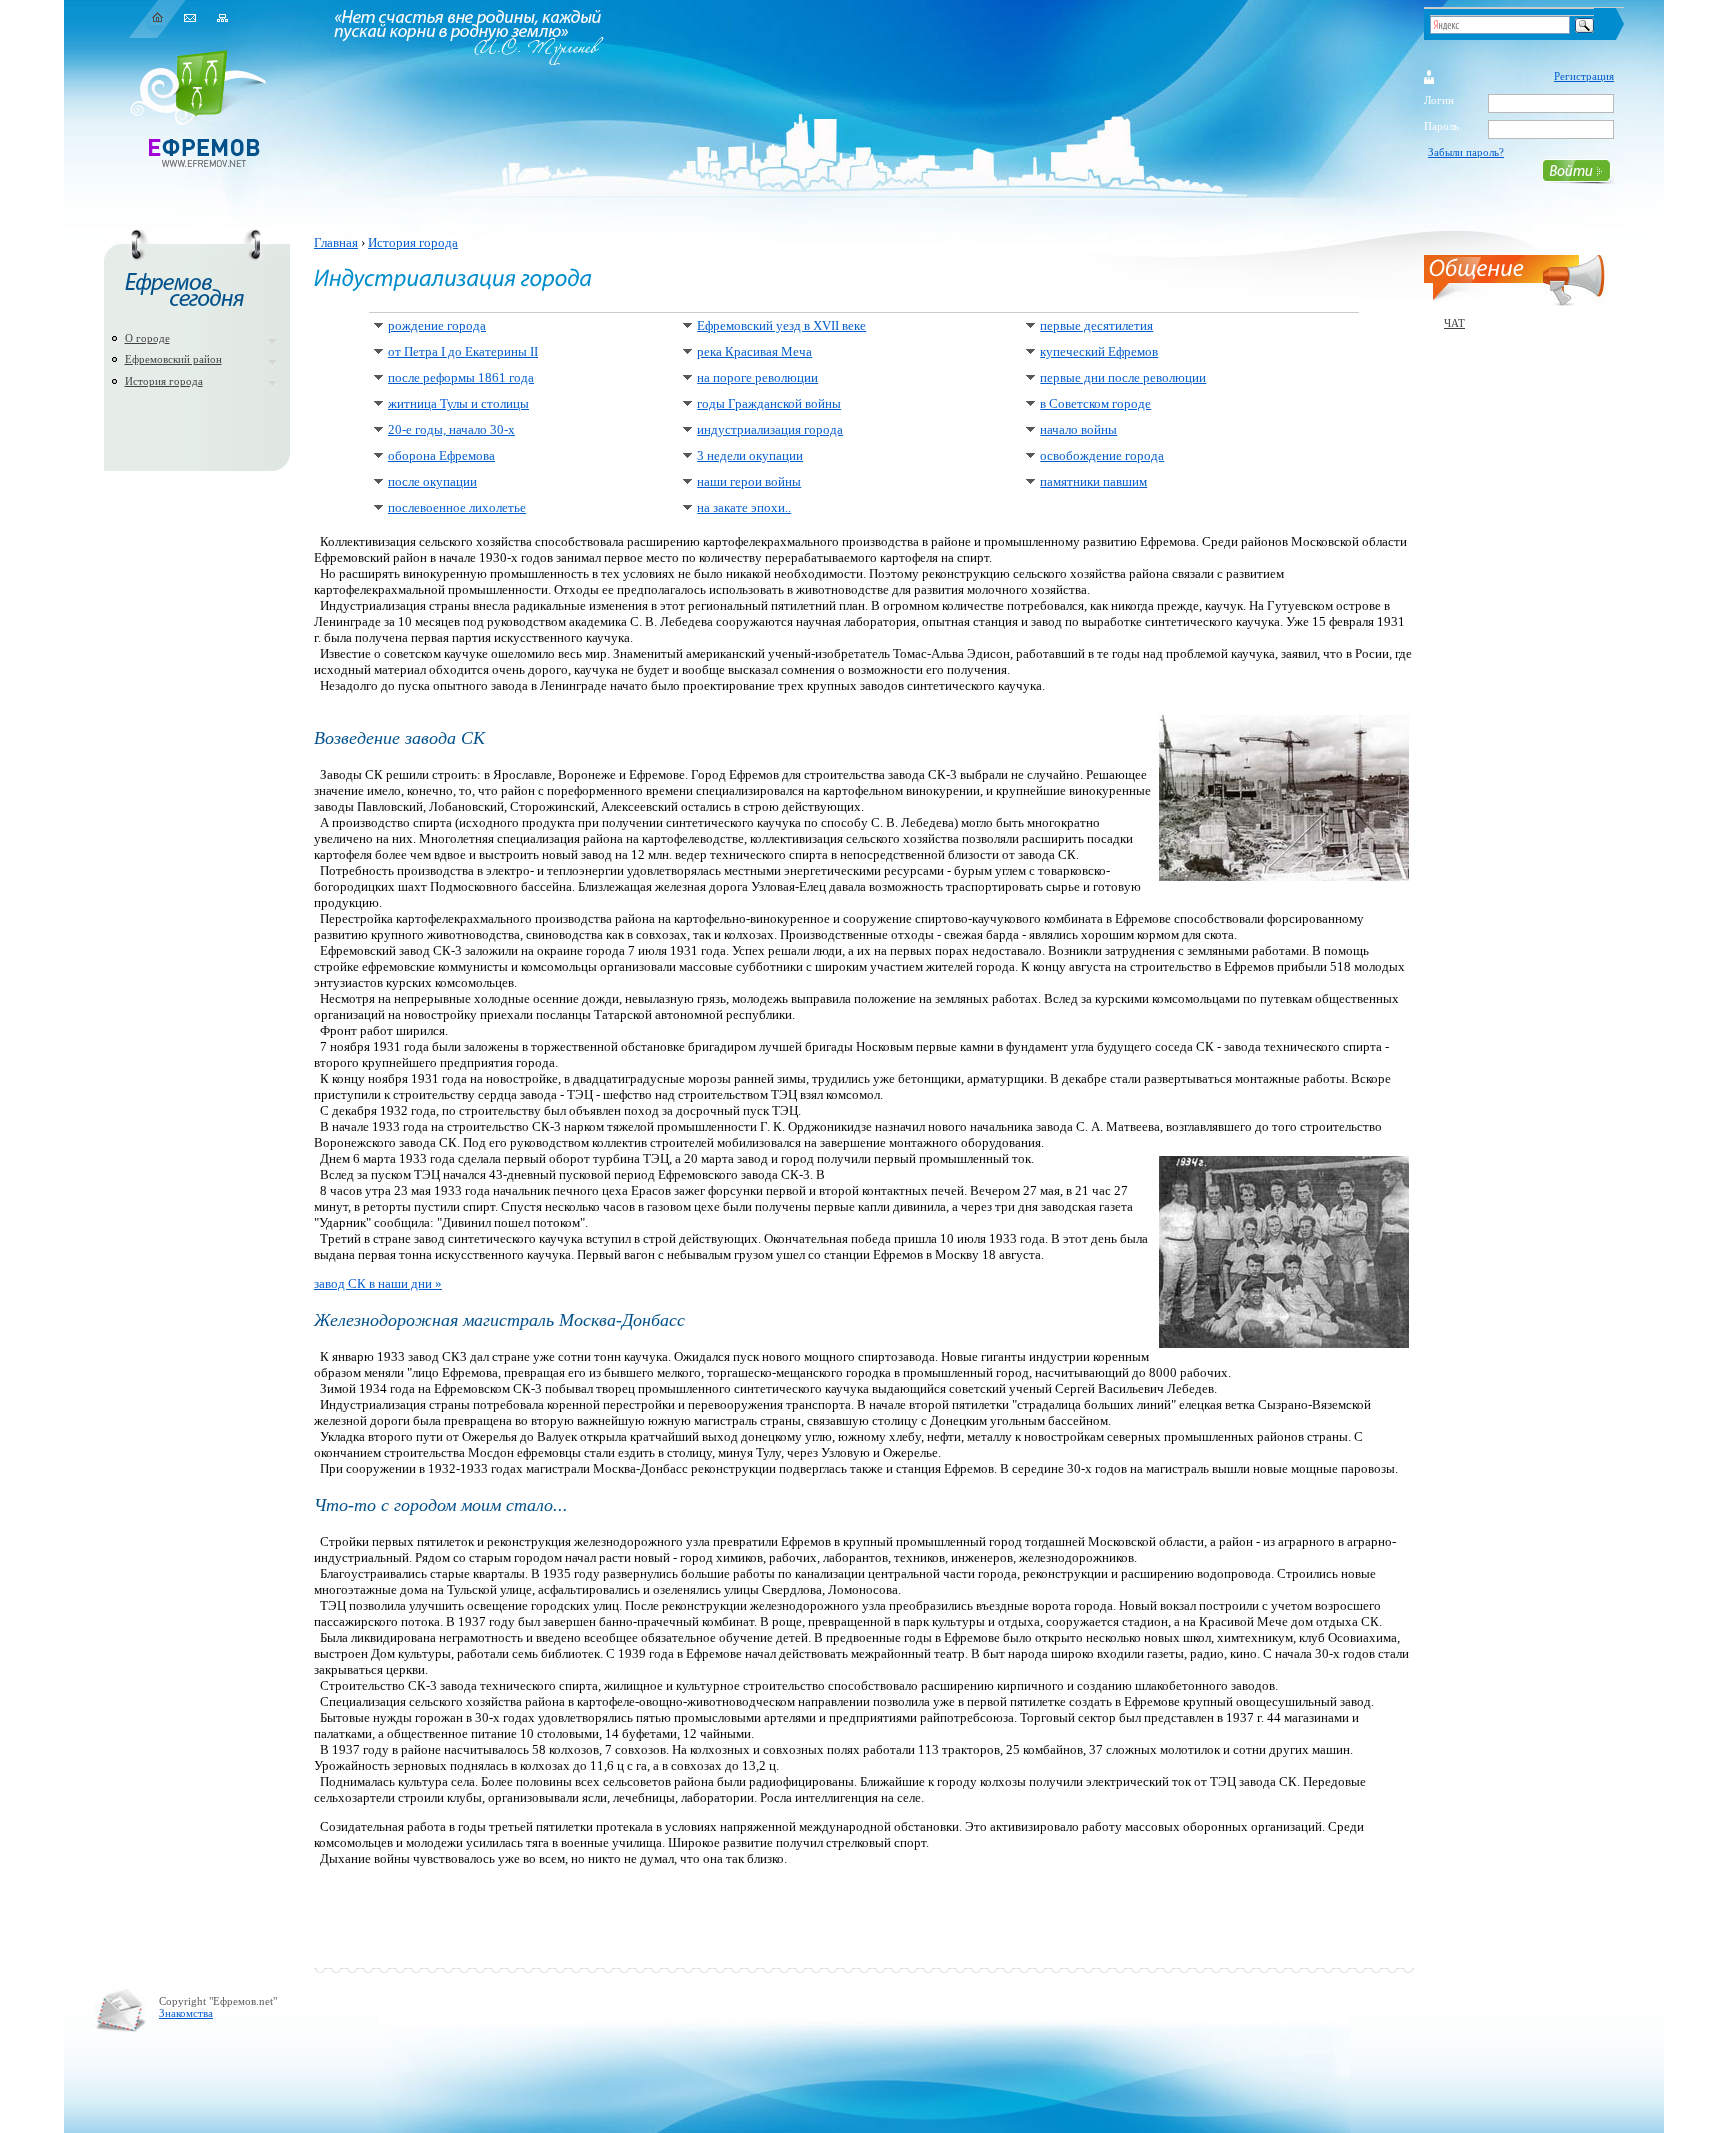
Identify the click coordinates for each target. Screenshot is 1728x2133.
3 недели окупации (750, 455)
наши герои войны (749, 481)
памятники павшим (1093, 481)
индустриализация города (770, 429)
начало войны (1078, 429)
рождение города (437, 325)
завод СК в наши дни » (378, 1283)
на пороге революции (757, 377)
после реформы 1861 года (461, 377)
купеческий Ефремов (1099, 351)
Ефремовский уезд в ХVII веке (781, 325)
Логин (1439, 100)
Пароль (1441, 126)
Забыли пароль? (1466, 152)
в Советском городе (1095, 403)
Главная (336, 242)
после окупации (432, 481)
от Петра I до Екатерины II (463, 351)
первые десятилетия (1096, 325)
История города (164, 381)
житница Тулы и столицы (458, 403)
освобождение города (1102, 455)
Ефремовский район (173, 359)
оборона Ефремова (441, 455)
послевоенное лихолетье (457, 507)
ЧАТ (1454, 323)
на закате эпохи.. (744, 507)
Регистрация (1584, 76)
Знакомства (186, 2013)
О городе (147, 338)
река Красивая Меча (754, 351)
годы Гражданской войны (769, 403)
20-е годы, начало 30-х (451, 429)
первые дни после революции (1123, 377)
